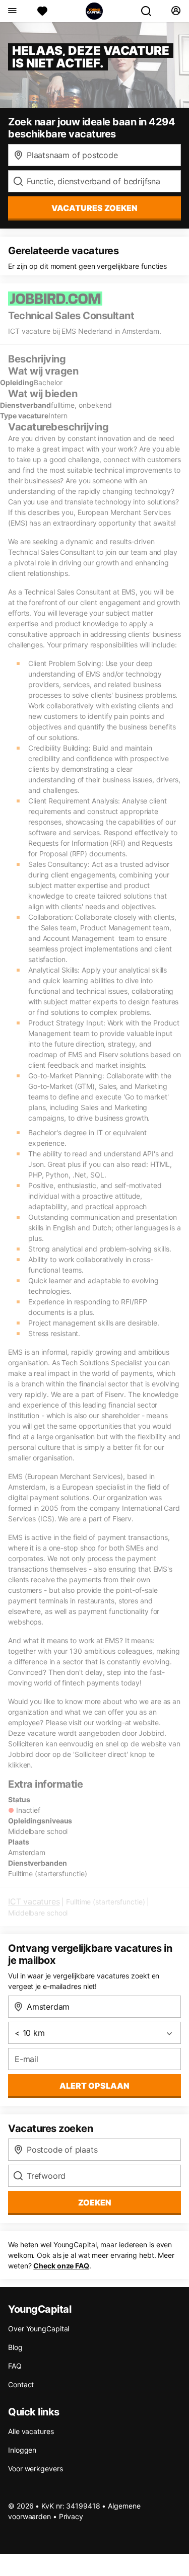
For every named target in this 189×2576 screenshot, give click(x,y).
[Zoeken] (150, 11)
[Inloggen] (176, 11)
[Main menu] (12, 11)
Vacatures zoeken (94, 208)
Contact (21, 2384)
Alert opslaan (94, 2086)
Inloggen (22, 2450)
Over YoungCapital (39, 2329)
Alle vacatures (31, 2431)
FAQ (15, 2366)
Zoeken (95, 2202)
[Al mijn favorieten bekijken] (42, 11)
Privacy (71, 2516)
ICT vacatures (34, 1901)
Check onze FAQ (61, 2266)
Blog (15, 2347)
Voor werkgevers (36, 2469)
